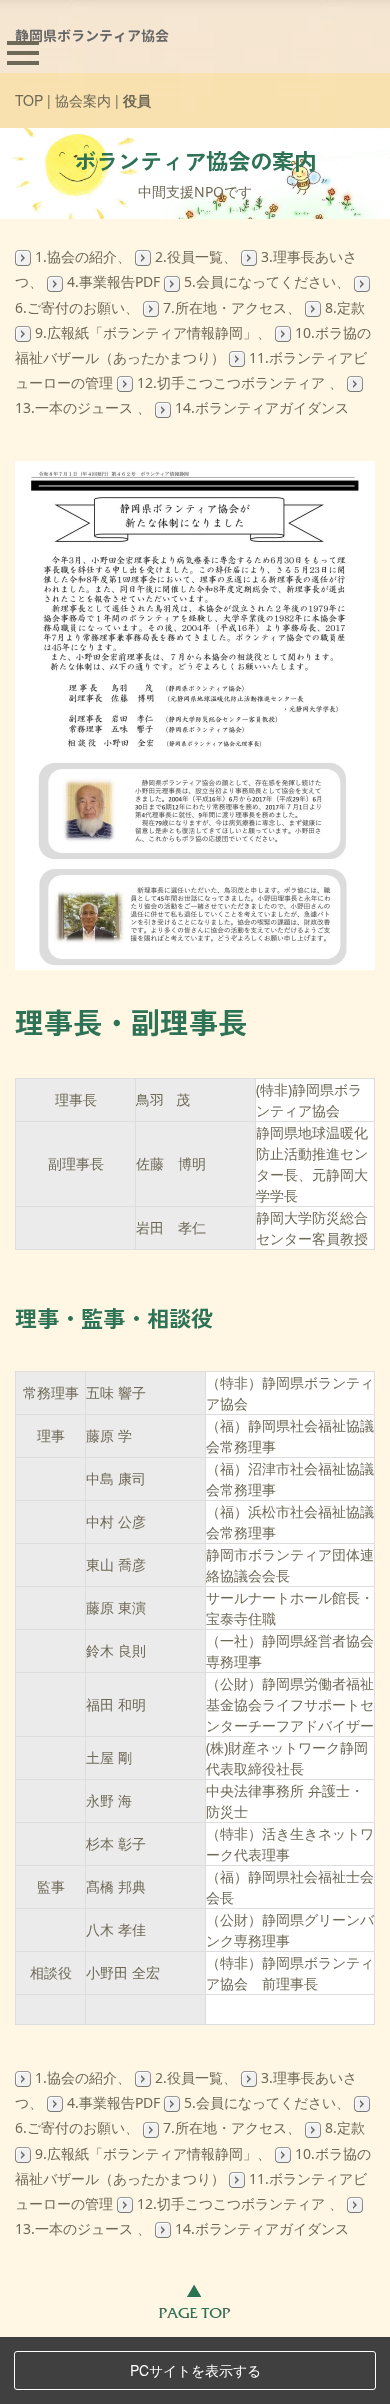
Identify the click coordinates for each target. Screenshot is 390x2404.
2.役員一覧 (189, 256)
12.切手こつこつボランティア (233, 382)
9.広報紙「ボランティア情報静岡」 (146, 332)
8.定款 (345, 307)
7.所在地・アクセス (225, 307)
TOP (29, 100)
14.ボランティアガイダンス (262, 407)
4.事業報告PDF (113, 281)
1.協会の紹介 (76, 256)
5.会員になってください (260, 281)
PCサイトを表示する (195, 2370)
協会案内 (83, 100)
